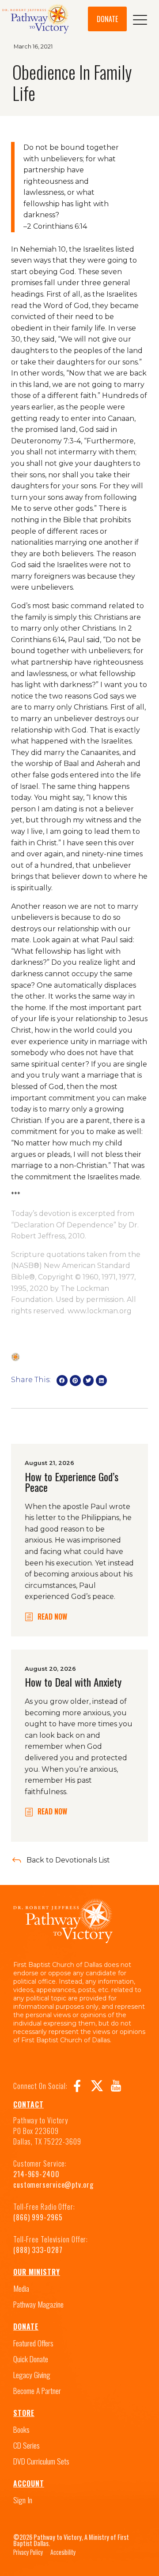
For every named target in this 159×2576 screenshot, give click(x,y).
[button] (62, 1381)
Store (24, 2413)
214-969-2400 (36, 2174)
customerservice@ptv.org (53, 2185)
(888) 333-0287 (38, 2250)
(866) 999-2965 (38, 2217)
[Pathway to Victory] (36, 20)
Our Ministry (37, 2272)
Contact (28, 2104)
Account (29, 2483)
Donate (26, 2327)
